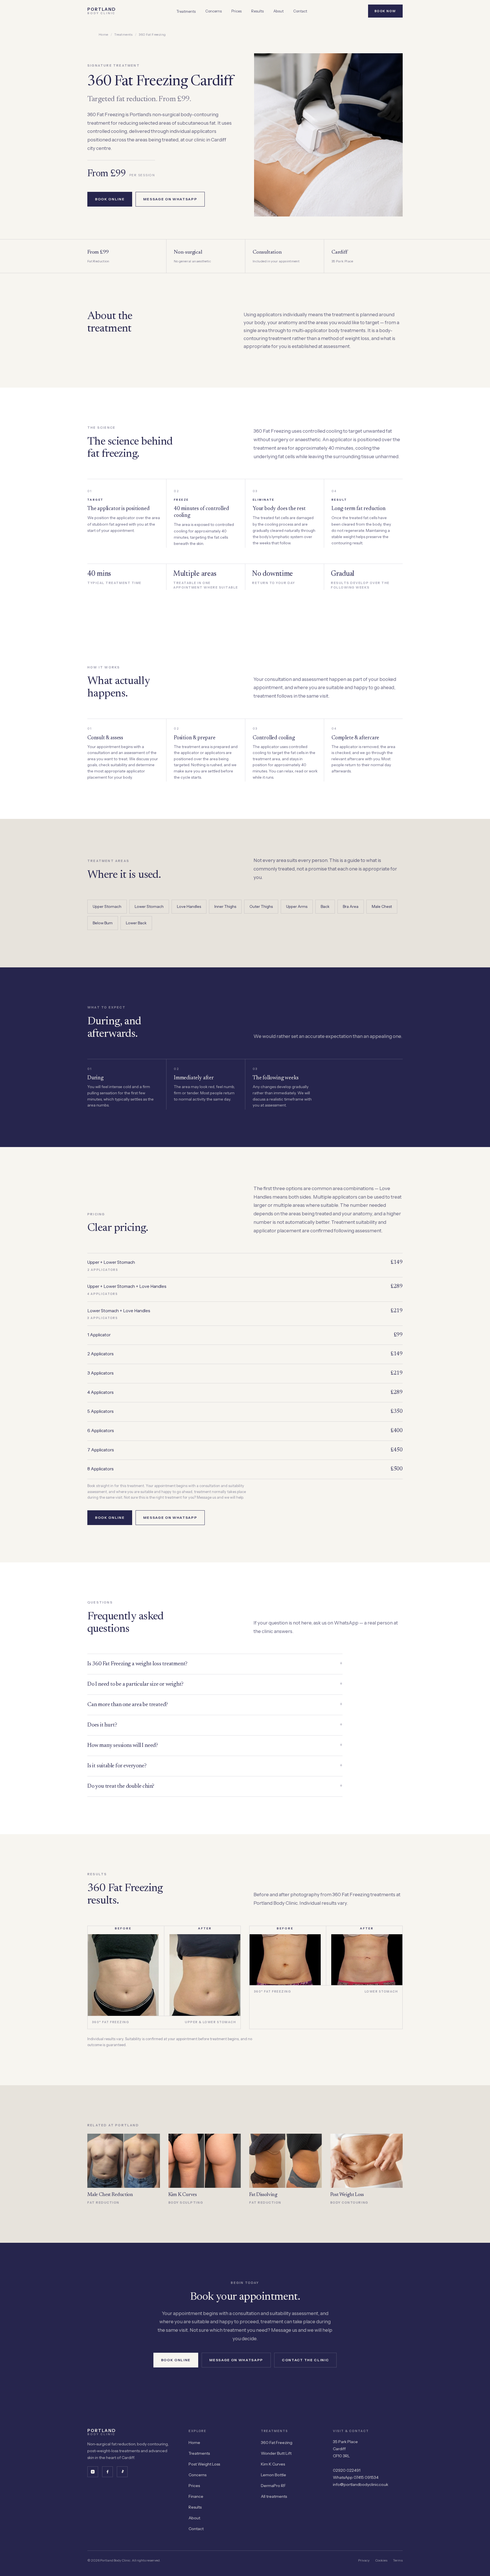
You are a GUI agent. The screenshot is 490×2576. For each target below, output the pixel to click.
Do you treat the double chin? (215, 1786)
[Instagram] (93, 2472)
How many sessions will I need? (215, 1745)
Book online (110, 199)
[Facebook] (107, 2472)
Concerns (214, 11)
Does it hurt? (215, 1725)
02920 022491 (347, 2470)
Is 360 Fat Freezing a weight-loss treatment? (215, 1663)
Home (104, 35)
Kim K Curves (273, 2464)
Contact (300, 11)
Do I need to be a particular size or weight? (215, 1684)
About (278, 11)
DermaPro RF (273, 2486)
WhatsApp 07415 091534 (356, 2477)
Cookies (381, 2560)
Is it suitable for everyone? (215, 1765)
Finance (196, 2496)
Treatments (186, 11)
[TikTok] (122, 2472)
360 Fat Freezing (277, 2443)
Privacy (364, 2560)
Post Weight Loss (204, 2464)
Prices (236, 11)
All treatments (274, 2496)
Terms (398, 2560)
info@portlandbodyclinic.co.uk (361, 2484)
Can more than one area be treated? (215, 1704)
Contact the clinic (305, 2360)
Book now (385, 11)
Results (257, 11)
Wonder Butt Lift (276, 2453)
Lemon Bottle (273, 2475)
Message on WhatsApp (170, 199)
